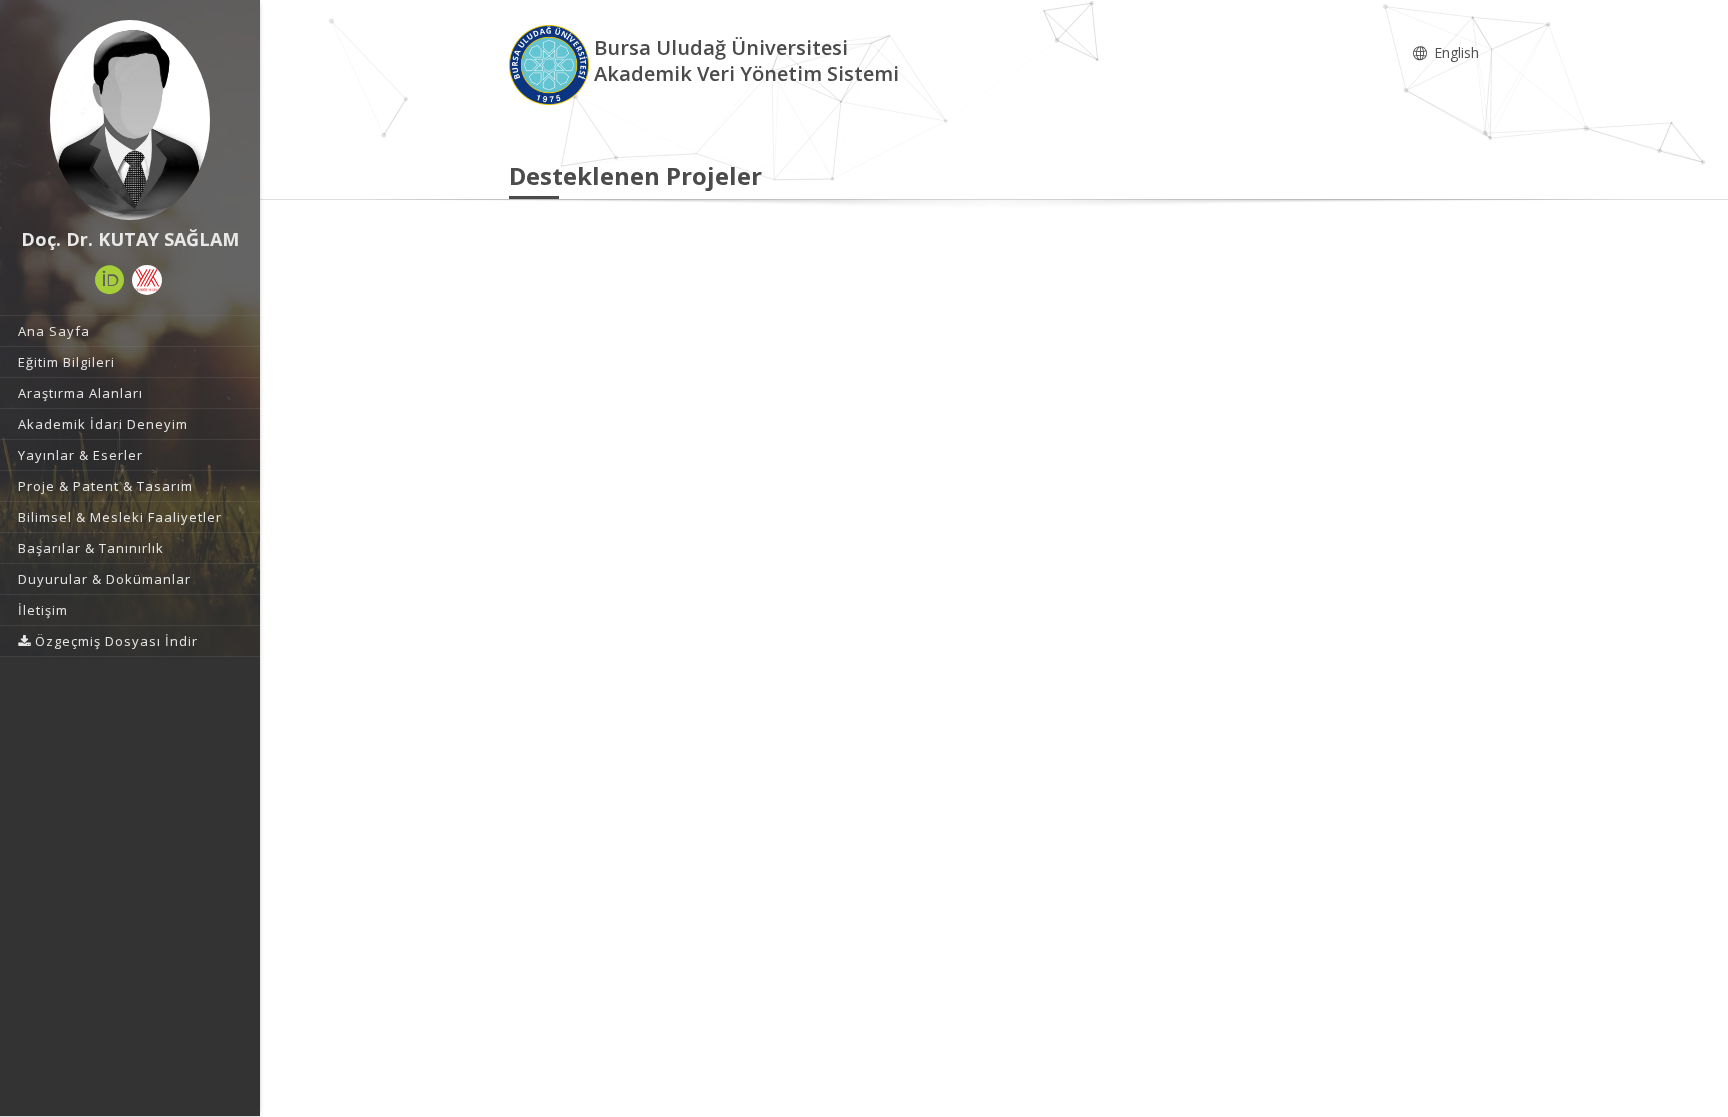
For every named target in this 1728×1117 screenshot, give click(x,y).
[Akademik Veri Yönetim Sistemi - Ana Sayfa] (551, 63)
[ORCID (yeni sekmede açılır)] (110, 280)
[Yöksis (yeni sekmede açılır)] (147, 280)
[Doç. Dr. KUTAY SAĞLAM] (130, 120)
